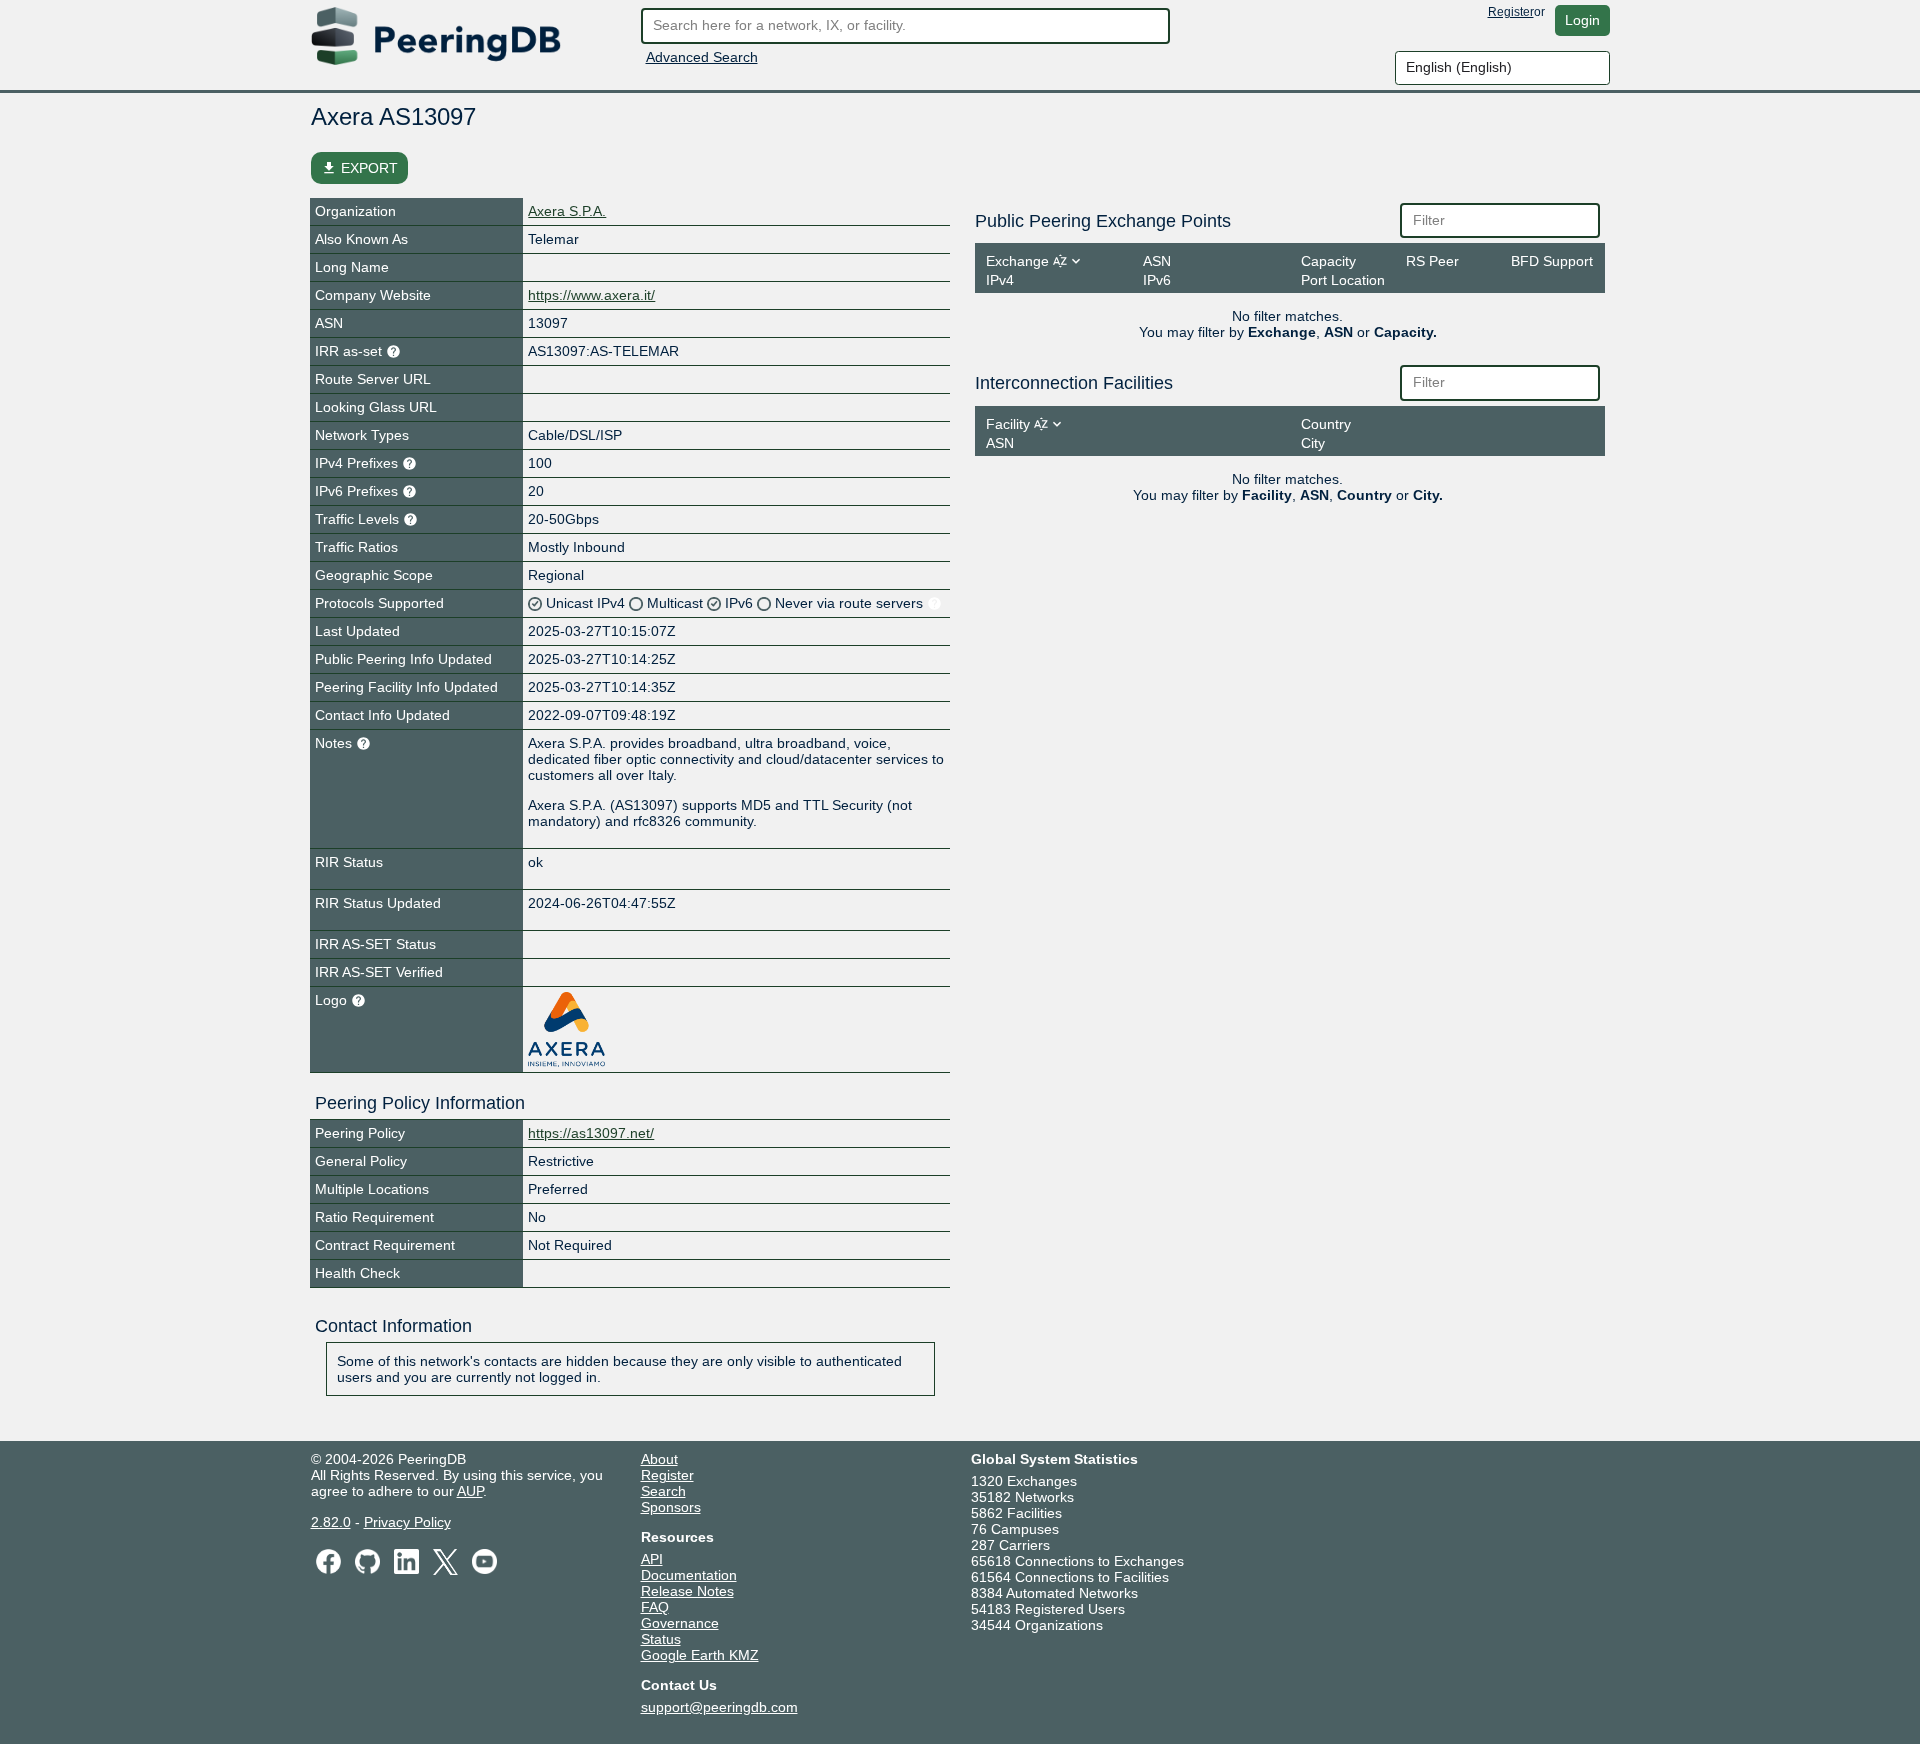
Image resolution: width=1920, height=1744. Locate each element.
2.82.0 (331, 1522)
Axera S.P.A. (567, 211)
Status (661, 1639)
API (652, 1559)
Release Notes (687, 1591)
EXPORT (359, 168)
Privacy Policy (407, 1522)
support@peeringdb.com (719, 1707)
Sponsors (671, 1507)
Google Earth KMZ (700, 1655)
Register (1511, 12)
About (659, 1459)
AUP (470, 1491)
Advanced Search (702, 57)
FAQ (655, 1607)
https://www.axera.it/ (591, 295)
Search (663, 1491)
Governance (680, 1623)
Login (1582, 20)
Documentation (689, 1575)
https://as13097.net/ (591, 1133)
